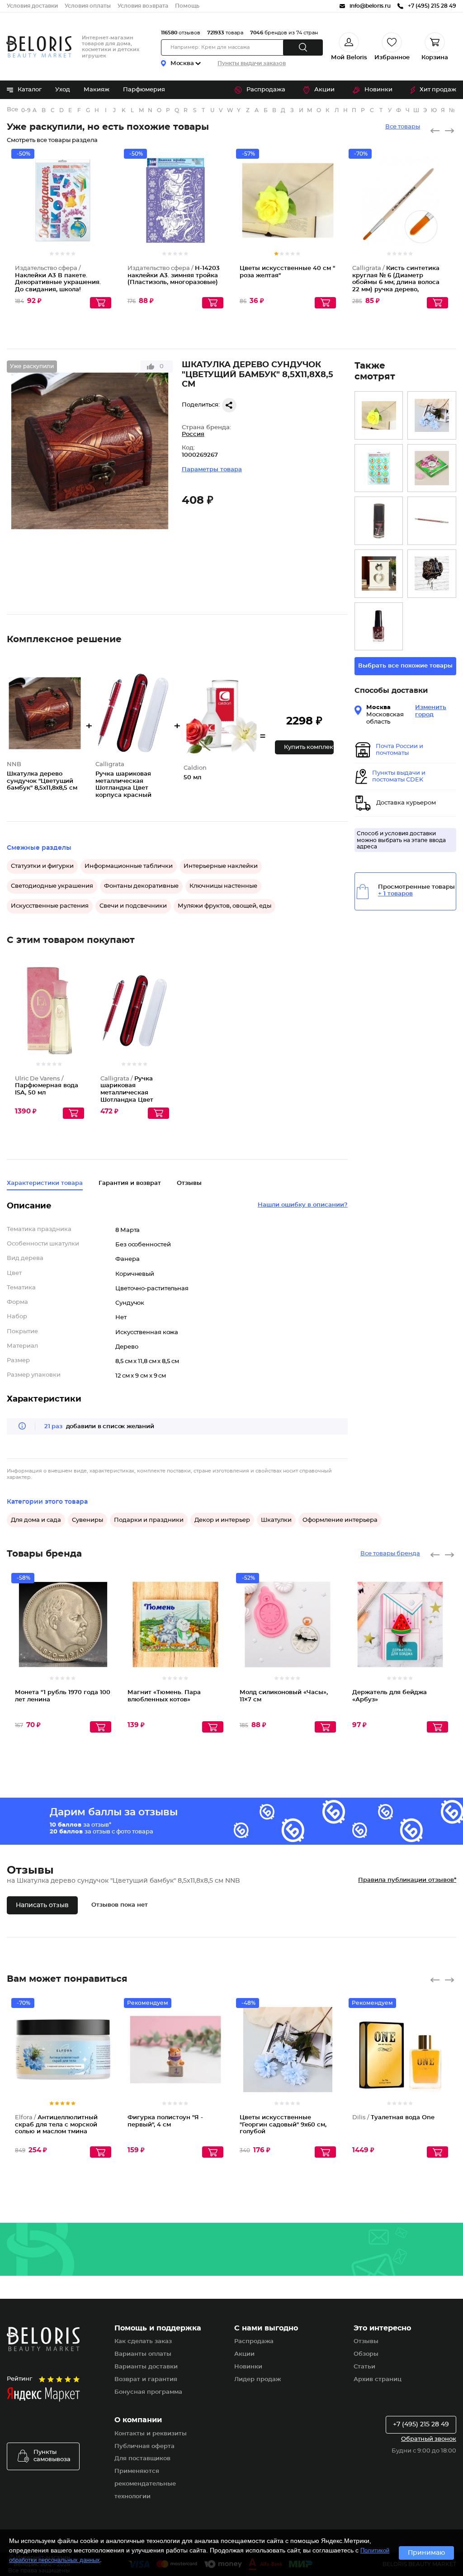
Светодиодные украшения (52, 886)
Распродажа (266, 90)
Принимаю (426, 2553)
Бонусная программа (148, 2392)
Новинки (378, 90)
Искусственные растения (50, 906)
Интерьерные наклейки (221, 866)
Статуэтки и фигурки (42, 866)
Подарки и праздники (149, 1520)
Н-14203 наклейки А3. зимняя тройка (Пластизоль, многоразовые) (174, 275)
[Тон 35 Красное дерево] (379, 627)
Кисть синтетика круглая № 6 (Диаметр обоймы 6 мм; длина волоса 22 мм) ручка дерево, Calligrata (396, 282)
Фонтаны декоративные (141, 886)
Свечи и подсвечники (133, 906)
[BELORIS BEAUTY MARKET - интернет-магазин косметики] (39, 47)
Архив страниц (378, 2379)
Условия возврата (143, 6)
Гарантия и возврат (130, 1183)
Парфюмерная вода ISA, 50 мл (47, 1086)
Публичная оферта (144, 2446)
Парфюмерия (144, 90)
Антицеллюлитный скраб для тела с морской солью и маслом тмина (56, 2125)
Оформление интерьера (340, 1520)
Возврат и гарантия (146, 2379)
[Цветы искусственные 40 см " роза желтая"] (379, 415)
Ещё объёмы (78, 1025)
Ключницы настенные (223, 886)
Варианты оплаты (143, 2354)
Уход (63, 90)
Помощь (187, 6)
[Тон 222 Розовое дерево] (379, 521)
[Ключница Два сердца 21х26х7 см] (379, 574)
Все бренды (13, 110)
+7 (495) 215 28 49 (421, 2424)
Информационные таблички (129, 866)
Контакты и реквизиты (151, 2434)
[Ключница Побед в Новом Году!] (432, 574)
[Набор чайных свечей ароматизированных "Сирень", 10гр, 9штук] (432, 468)
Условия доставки (32, 6)
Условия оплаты (88, 6)
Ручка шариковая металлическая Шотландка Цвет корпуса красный (128, 1093)
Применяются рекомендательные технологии (145, 2484)
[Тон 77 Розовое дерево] (432, 521)
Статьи (364, 2367)
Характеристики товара (45, 1183)
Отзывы (366, 2342)
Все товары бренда (390, 1554)
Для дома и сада (36, 1520)
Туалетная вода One (393, 2118)
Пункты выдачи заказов (252, 63)
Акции (324, 90)
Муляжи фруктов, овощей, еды (224, 906)
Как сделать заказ (143, 2342)
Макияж (97, 90)
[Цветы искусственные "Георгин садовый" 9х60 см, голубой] (432, 415)
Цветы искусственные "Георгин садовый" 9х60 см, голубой (283, 2125)
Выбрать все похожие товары (405, 666)
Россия (193, 434)
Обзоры (366, 2354)
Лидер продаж (257, 2379)
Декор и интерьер (222, 1520)
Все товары (403, 127)
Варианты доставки (146, 2367)
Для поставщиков (142, 2459)
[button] (304, 747)
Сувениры (87, 1520)
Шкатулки (276, 1520)
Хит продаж (438, 90)
